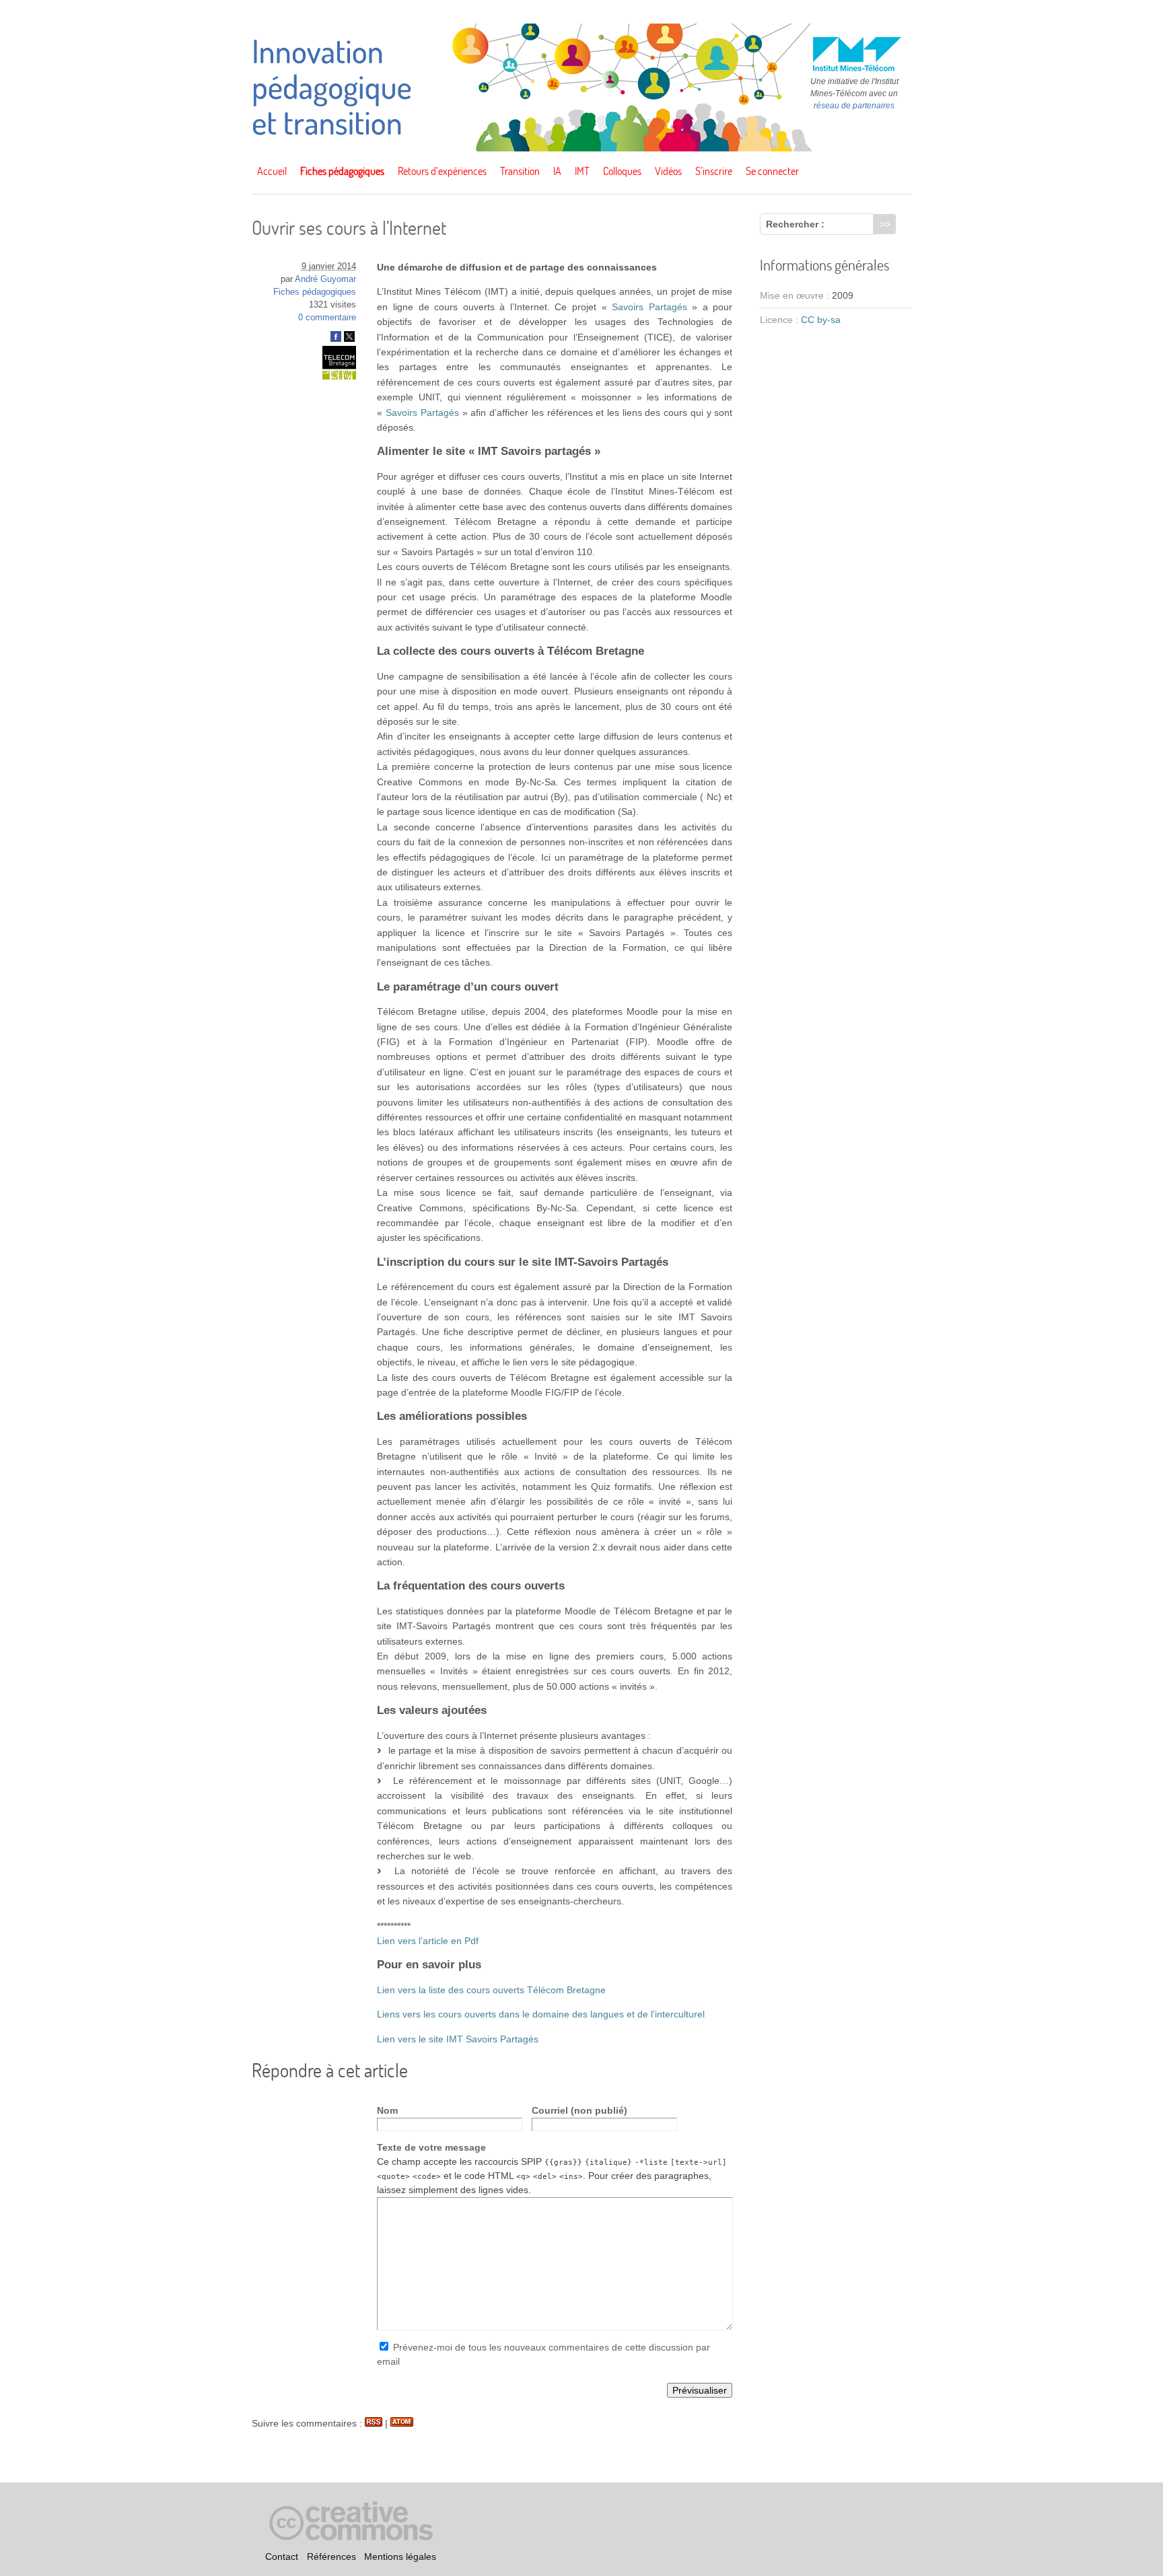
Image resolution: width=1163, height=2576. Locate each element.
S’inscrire (714, 171)
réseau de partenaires (854, 106)
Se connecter (772, 171)
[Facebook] (336, 339)
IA (557, 171)
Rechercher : (795, 224)
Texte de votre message (431, 2147)
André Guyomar (325, 279)
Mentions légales (400, 2556)
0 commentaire (327, 318)
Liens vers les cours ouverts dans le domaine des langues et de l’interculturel (541, 2014)
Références (331, 2556)
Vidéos (668, 171)
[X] (349, 339)
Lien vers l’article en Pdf (428, 1941)
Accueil (272, 171)
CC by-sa (821, 320)
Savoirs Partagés (649, 307)
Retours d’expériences (442, 171)
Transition (520, 171)
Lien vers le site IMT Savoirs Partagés (458, 2039)
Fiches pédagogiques (342, 171)
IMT (582, 171)
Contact (282, 2556)
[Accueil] (581, 148)
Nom (387, 2110)
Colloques (622, 171)
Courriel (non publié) (579, 2110)
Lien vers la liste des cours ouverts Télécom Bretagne (491, 1990)
